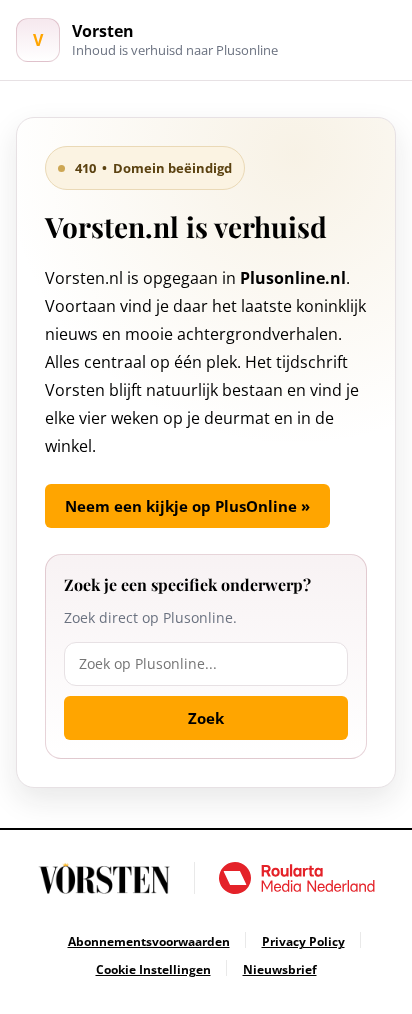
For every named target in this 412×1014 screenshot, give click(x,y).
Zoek (206, 718)
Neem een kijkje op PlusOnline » (187, 506)
